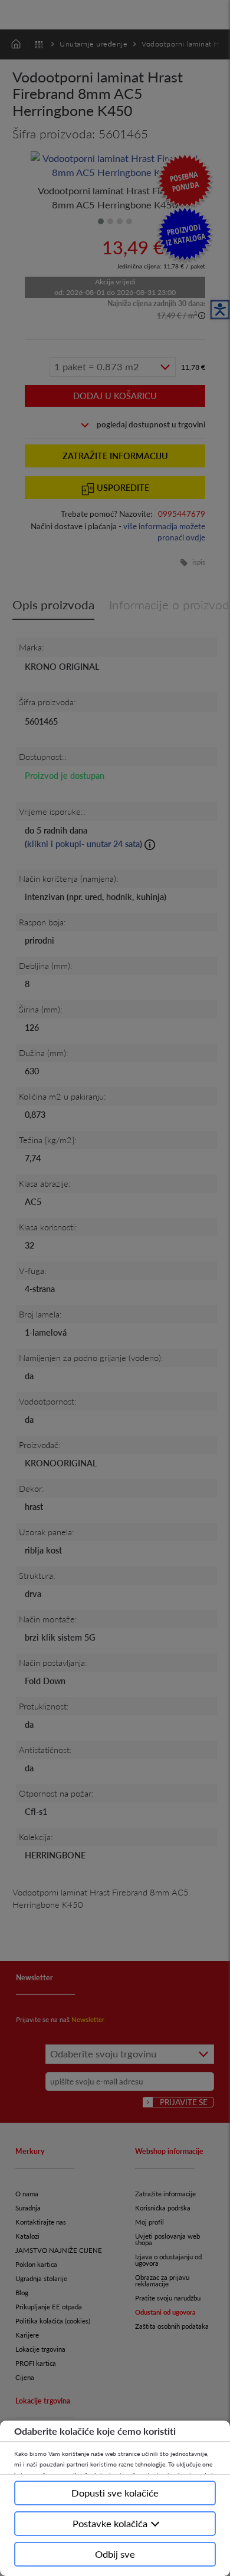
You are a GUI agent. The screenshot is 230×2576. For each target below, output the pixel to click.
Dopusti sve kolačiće (115, 2493)
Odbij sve (115, 2554)
